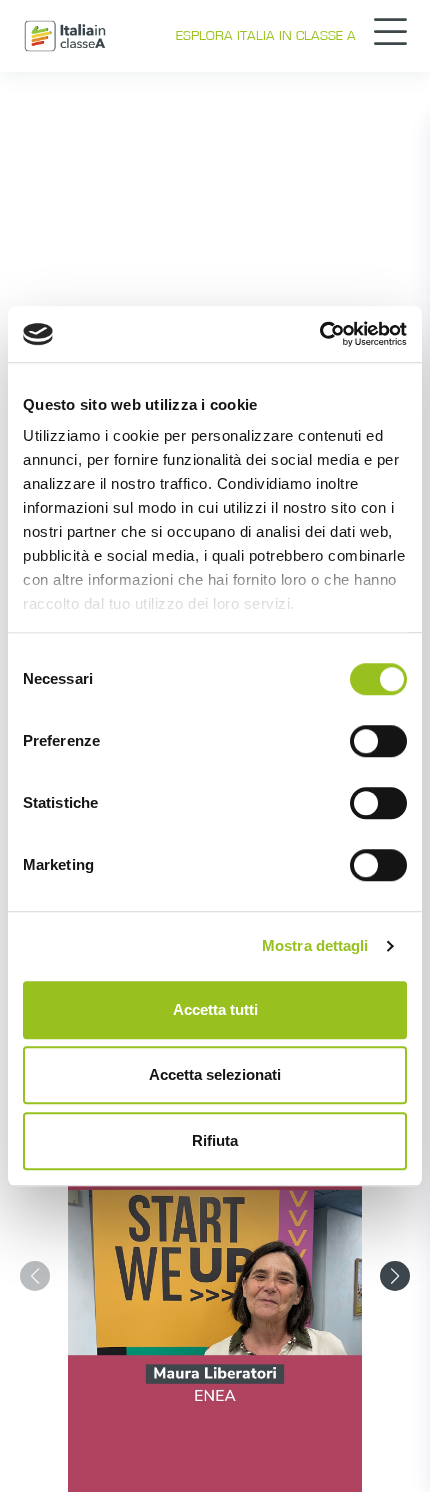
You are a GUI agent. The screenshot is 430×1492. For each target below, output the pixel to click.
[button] (395, 1276)
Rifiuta (215, 1140)
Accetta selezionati (215, 1074)
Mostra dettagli (315, 945)
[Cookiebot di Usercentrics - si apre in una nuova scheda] (319, 334)
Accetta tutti (215, 1009)
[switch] (378, 741)
